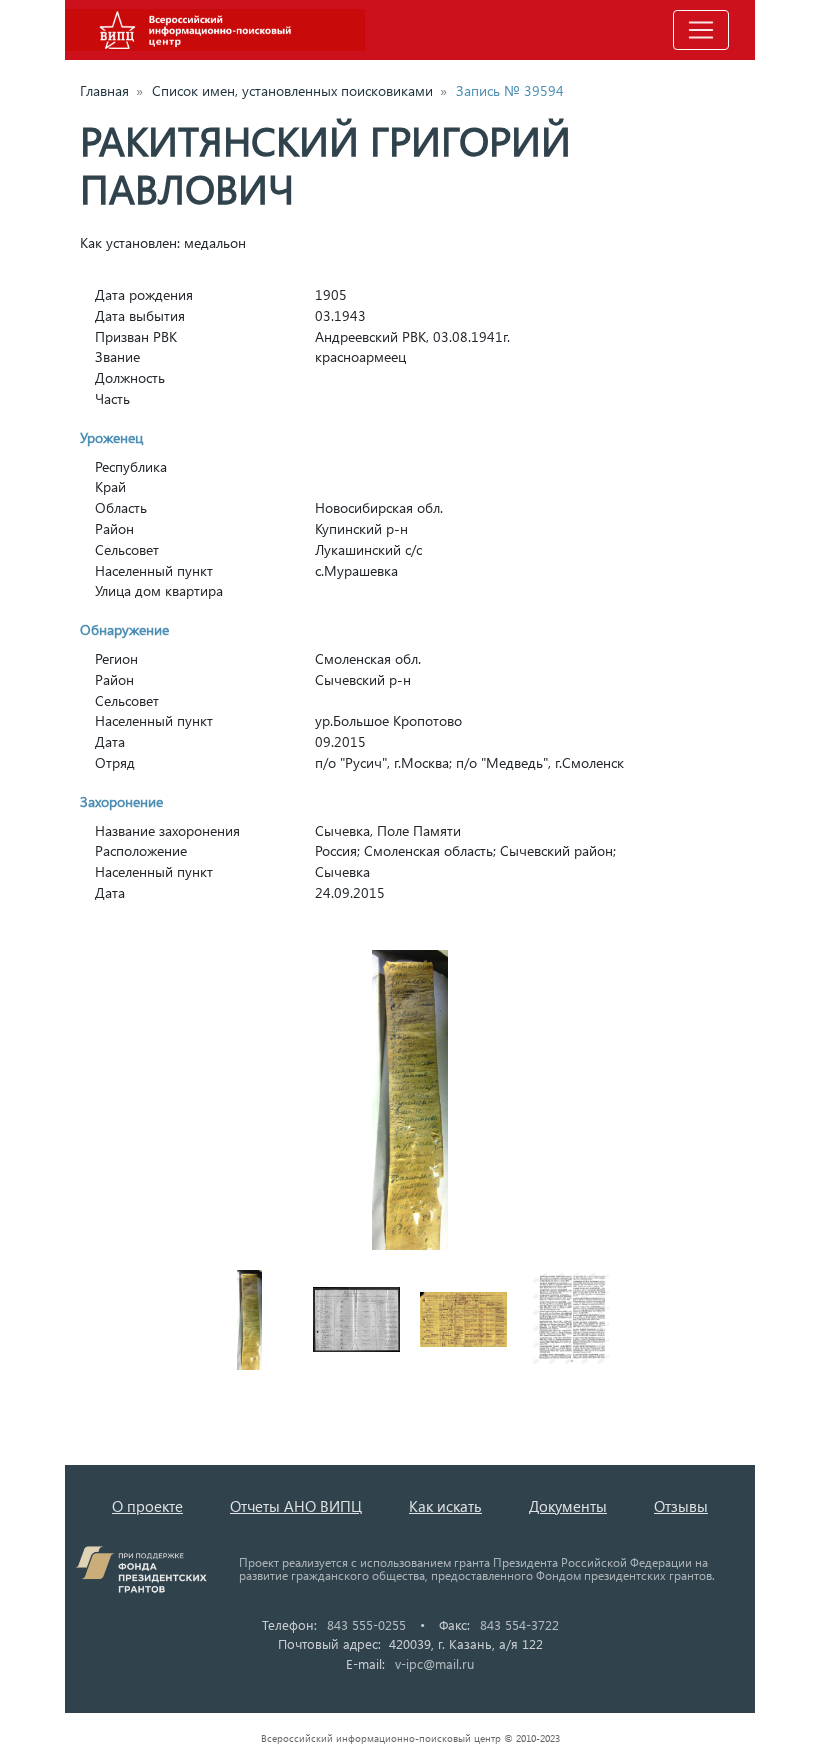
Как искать (445, 1506)
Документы (568, 1506)
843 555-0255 (366, 1624)
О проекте (147, 1506)
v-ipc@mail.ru (434, 1663)
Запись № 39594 (510, 90)
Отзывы (681, 1506)
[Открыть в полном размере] (410, 1100)
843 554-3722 (519, 1624)
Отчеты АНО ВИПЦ (296, 1506)
